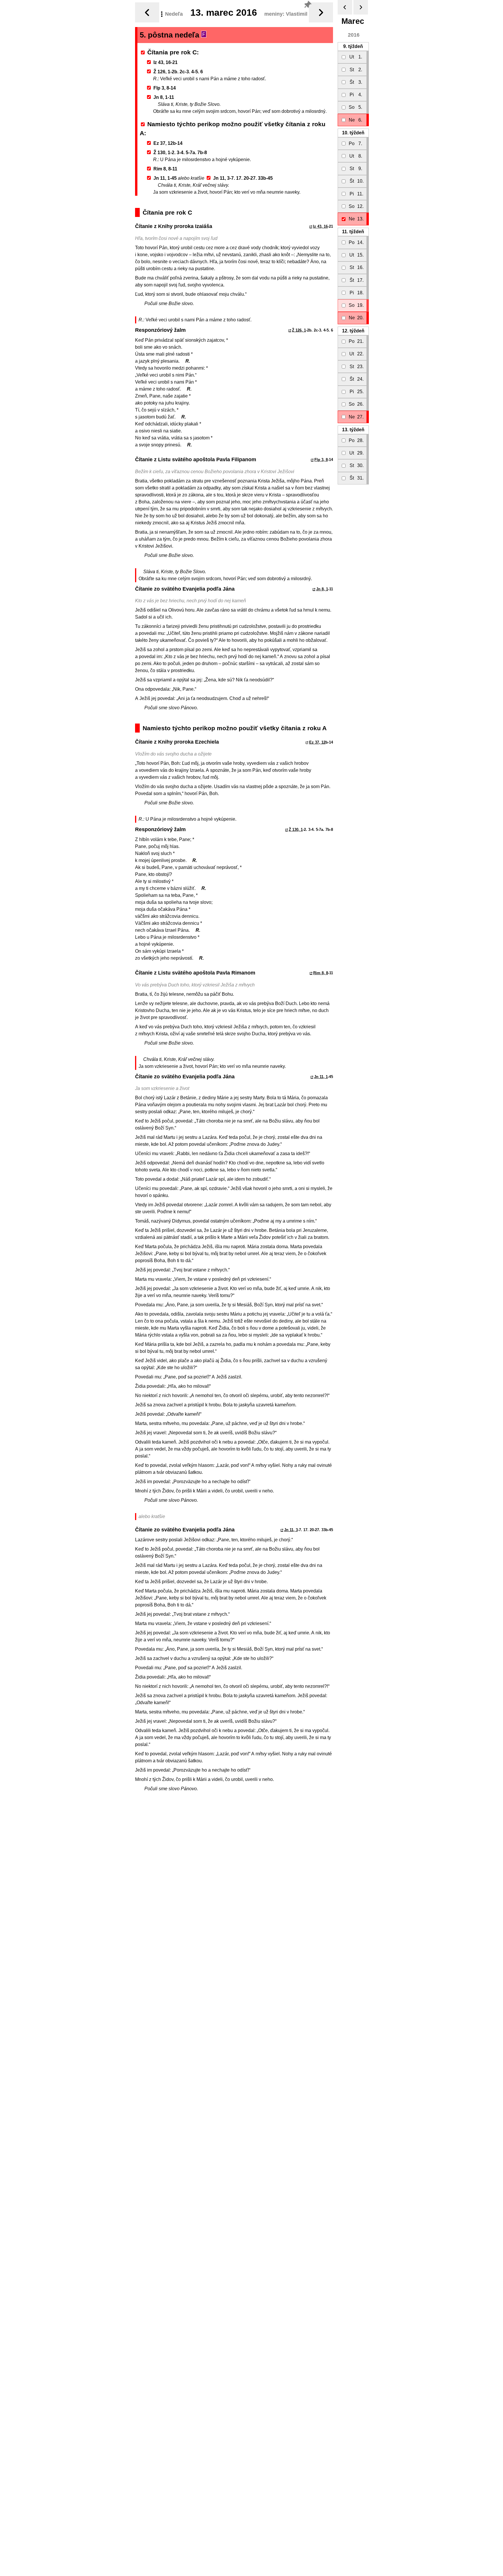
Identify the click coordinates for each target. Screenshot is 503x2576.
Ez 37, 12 (317, 742)
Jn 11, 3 (291, 1530)
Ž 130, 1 (296, 830)
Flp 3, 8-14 (165, 88)
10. (353, 133)
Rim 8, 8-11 (165, 169)
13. (353, 430)
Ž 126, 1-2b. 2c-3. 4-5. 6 (178, 72)
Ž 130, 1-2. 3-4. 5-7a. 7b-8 (180, 153)
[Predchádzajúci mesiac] (345, 7)
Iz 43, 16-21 (165, 62)
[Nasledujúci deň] (321, 12)
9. (353, 46)
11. (353, 232)
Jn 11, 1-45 (165, 178)
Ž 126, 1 (299, 330)
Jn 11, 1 (321, 1077)
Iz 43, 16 (320, 226)
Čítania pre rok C (172, 52)
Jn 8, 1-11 (164, 97)
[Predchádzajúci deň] (147, 12)
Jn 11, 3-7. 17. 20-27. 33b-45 (243, 178)
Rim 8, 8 (321, 973)
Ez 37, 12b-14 (168, 143)
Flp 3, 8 (321, 460)
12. (353, 331)
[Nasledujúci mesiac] (361, 7)
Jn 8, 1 (322, 589)
